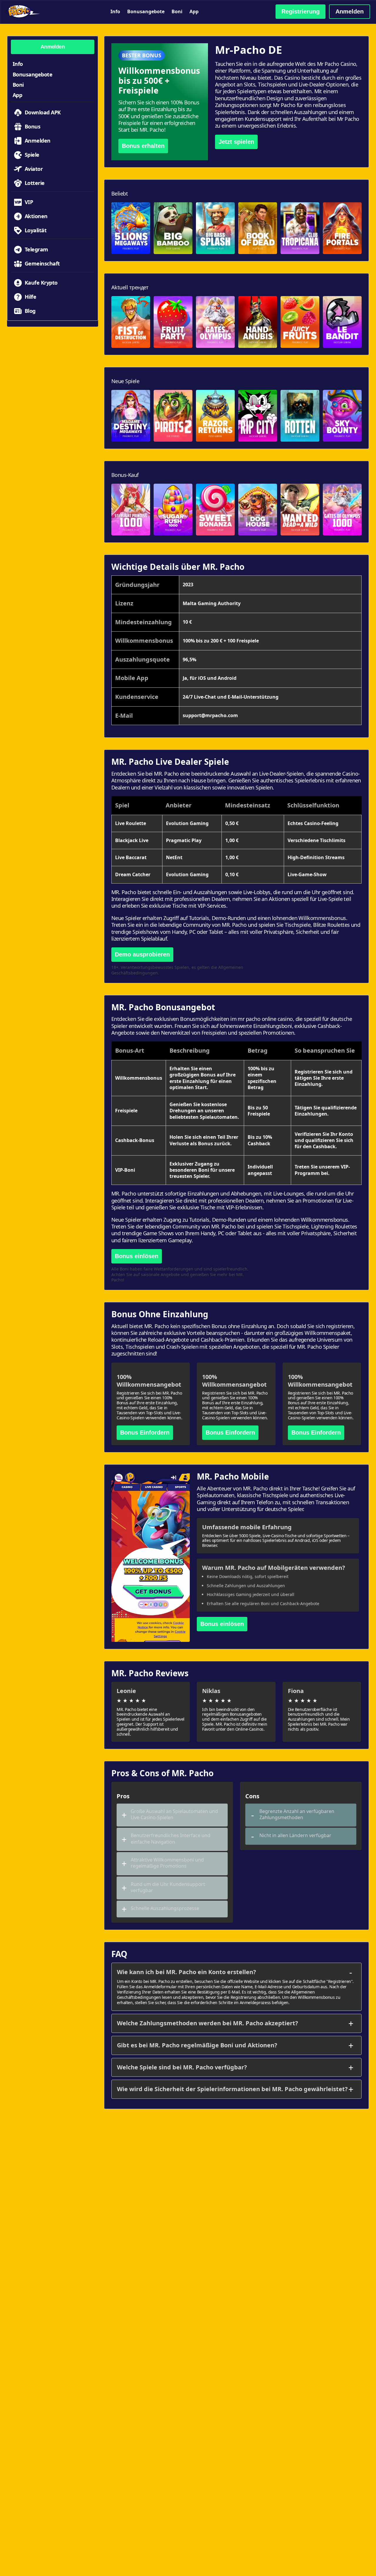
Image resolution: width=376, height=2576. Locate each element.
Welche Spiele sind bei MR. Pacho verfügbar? (182, 2067)
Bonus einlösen (137, 1256)
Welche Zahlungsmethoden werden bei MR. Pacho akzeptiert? (208, 2023)
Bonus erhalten (143, 146)
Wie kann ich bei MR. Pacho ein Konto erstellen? (187, 1972)
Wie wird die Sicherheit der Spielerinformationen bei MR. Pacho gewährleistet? (232, 2089)
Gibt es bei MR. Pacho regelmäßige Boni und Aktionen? (197, 2045)
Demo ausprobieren (142, 954)
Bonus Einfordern (145, 1433)
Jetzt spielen (236, 142)
